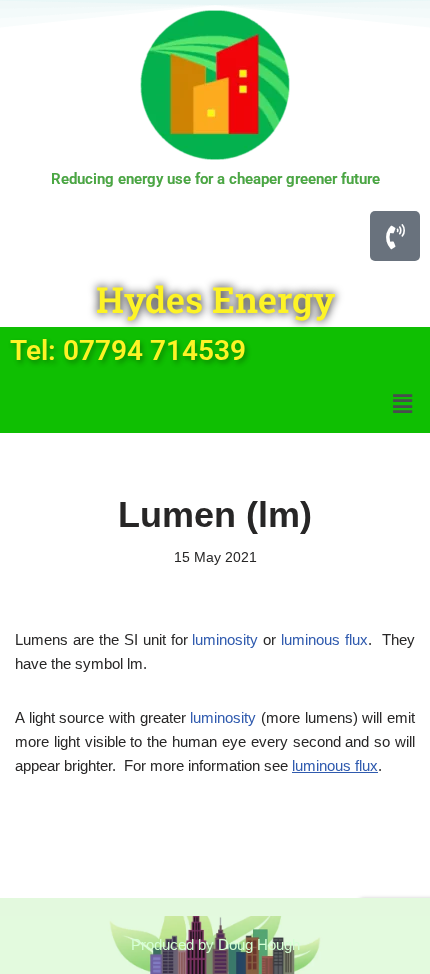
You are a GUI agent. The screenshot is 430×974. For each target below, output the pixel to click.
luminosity (225, 639)
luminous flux (324, 639)
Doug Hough (259, 944)
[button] (403, 404)
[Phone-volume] (395, 236)
